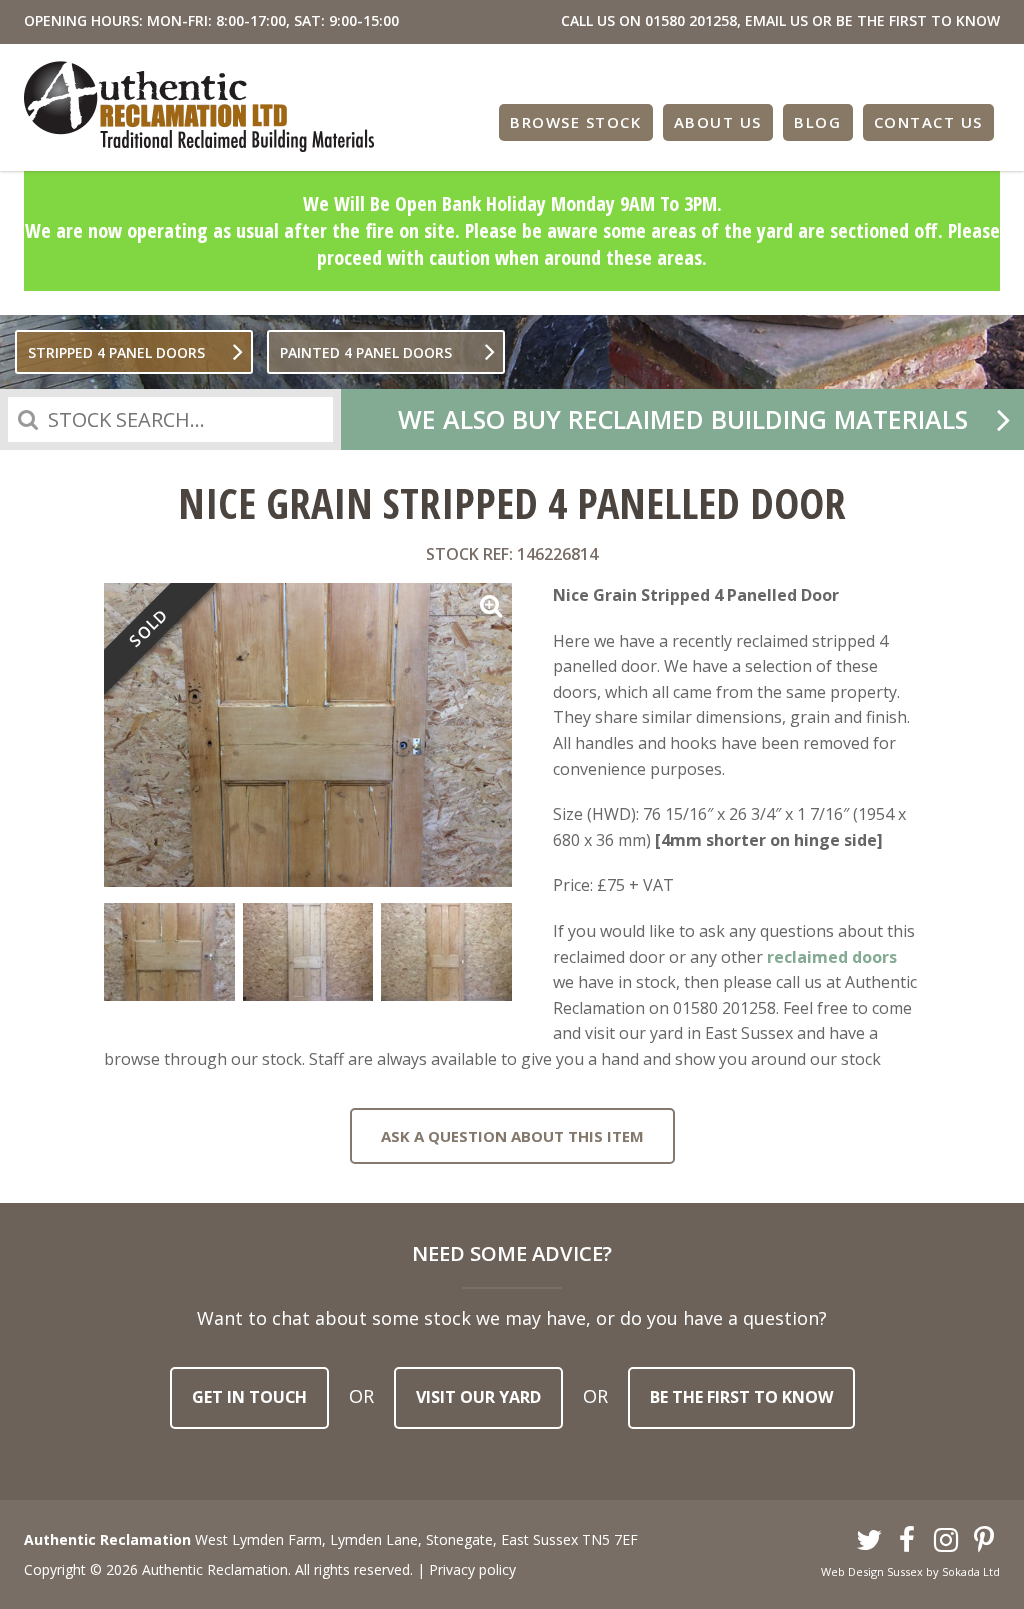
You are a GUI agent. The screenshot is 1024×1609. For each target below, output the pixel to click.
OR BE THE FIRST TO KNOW (906, 20)
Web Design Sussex (872, 1571)
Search (28, 419)
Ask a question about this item (512, 1136)
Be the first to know (741, 1397)
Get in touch (249, 1397)
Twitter (869, 1541)
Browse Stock (575, 122)
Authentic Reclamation (199, 106)
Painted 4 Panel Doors (366, 352)
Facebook (908, 1541)
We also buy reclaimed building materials (683, 419)
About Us (718, 122)
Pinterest (985, 1541)
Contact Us (928, 122)
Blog (817, 122)
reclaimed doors (832, 957)
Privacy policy (472, 1569)
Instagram (946, 1541)
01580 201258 (691, 20)
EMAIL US (776, 20)
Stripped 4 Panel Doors (116, 352)
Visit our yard (478, 1397)
